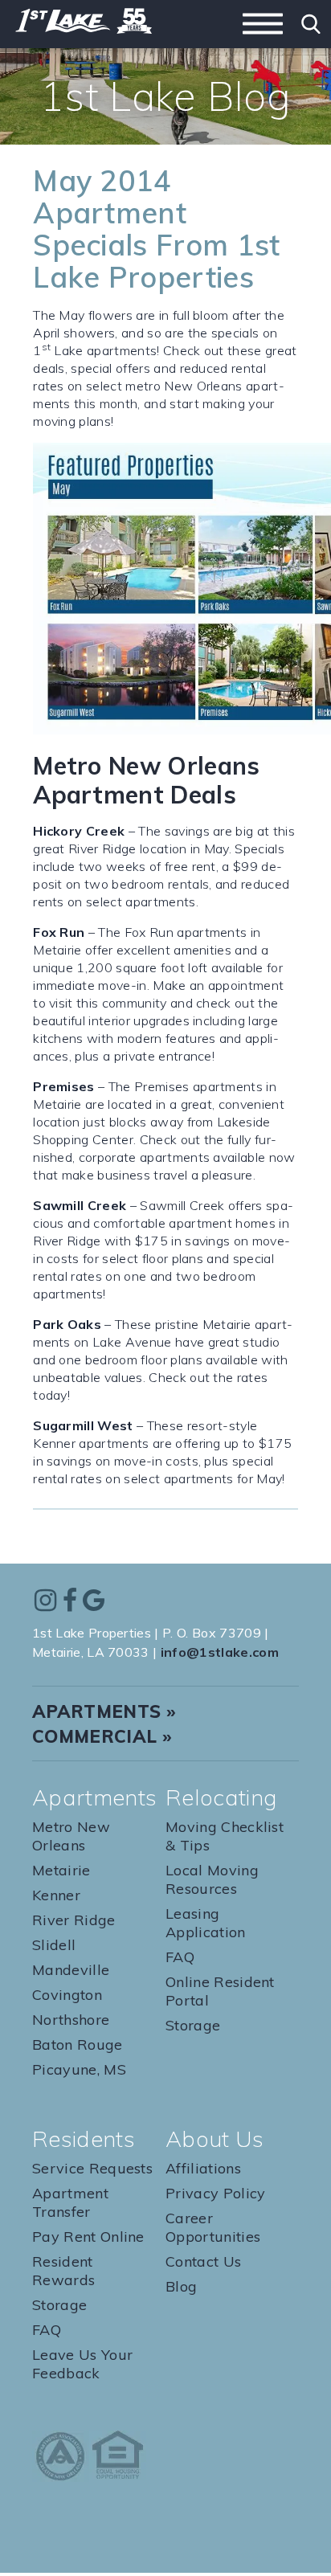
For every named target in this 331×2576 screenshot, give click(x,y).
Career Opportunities (213, 2227)
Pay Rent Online (88, 2237)
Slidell (54, 1945)
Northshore (71, 2020)
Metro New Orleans (71, 1836)
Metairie (61, 1870)
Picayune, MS (79, 2069)
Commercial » (102, 1736)
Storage (193, 2025)
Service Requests (92, 2168)
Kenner (56, 1895)
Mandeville (71, 1970)
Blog (181, 2286)
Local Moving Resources (212, 1879)
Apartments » (104, 1711)
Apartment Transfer (70, 2202)
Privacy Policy (215, 2193)
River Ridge (74, 1920)
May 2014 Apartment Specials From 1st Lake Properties (156, 229)
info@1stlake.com (220, 1652)
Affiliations (203, 2168)
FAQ (180, 1957)
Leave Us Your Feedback (82, 2364)
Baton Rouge (78, 2044)
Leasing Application (206, 1923)
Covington (67, 1995)
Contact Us (203, 2261)
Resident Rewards (63, 2271)
